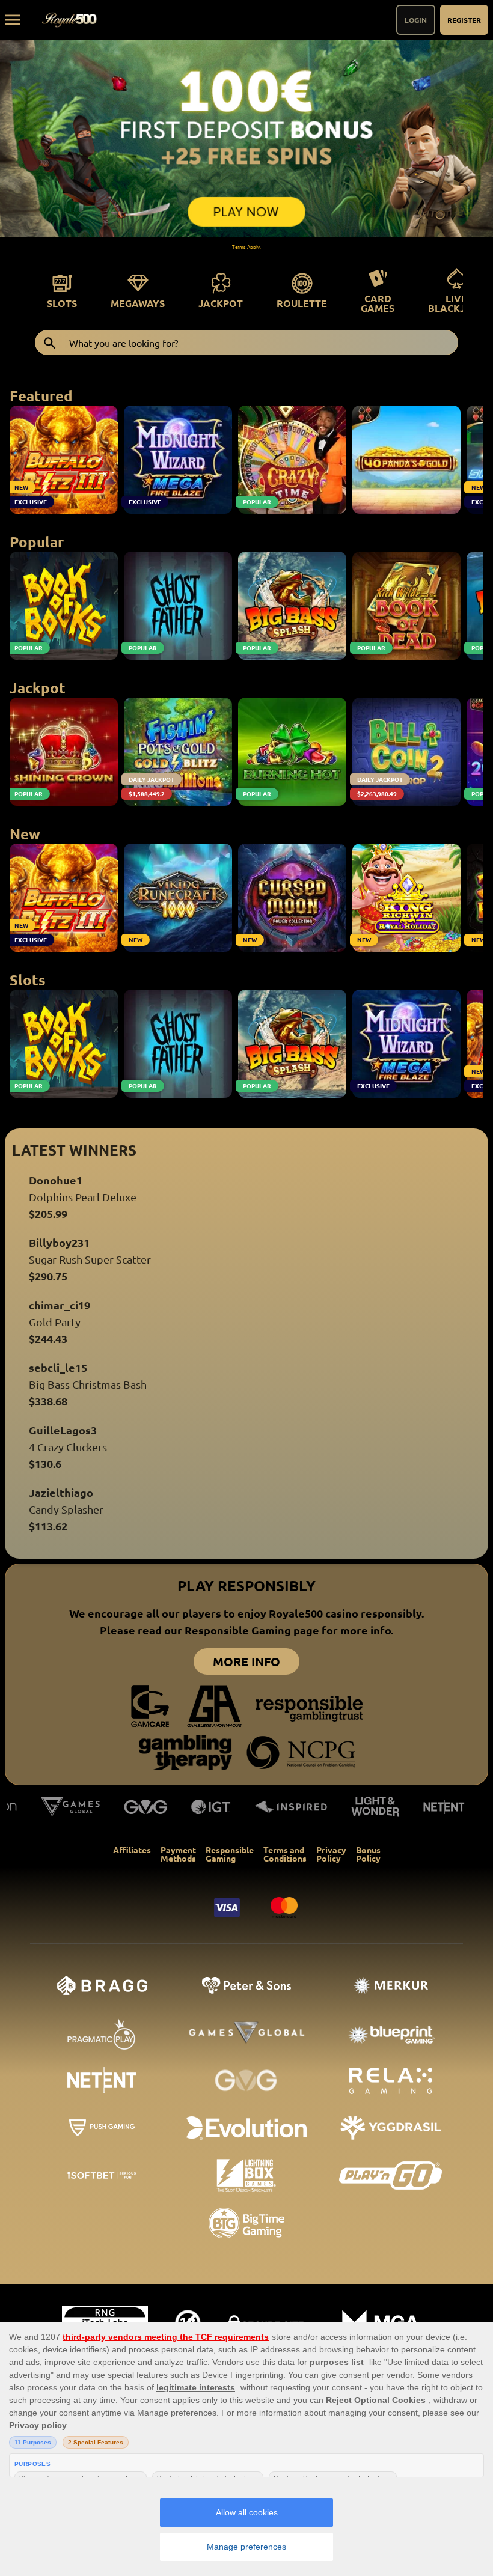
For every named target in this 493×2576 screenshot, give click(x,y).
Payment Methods (178, 1854)
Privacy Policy (331, 1854)
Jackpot (221, 303)
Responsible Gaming (230, 1854)
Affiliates (132, 1850)
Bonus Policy (368, 1854)
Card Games (378, 303)
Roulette (302, 303)
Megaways (138, 303)
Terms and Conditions (285, 1854)
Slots (62, 303)
